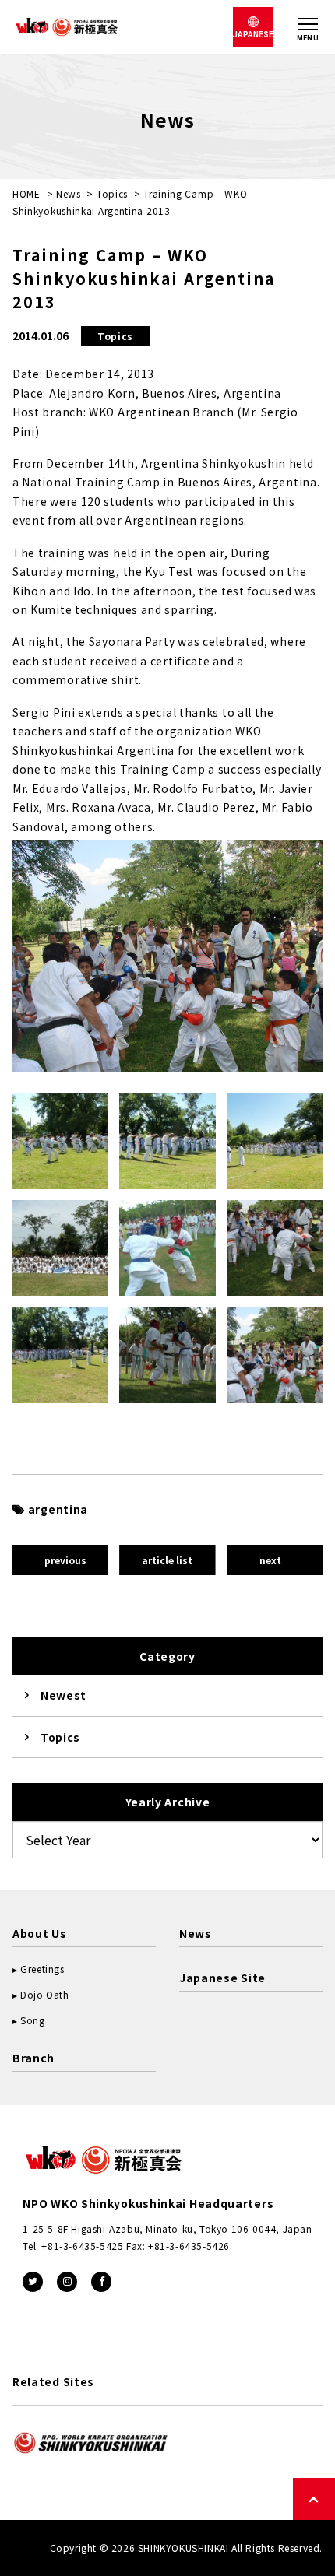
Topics (112, 193)
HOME (26, 193)
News (69, 193)
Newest (63, 1695)
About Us (40, 1933)
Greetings (42, 1969)
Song (32, 2020)
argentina (58, 1509)
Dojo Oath (44, 1994)
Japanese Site (222, 1978)
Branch (33, 2058)
